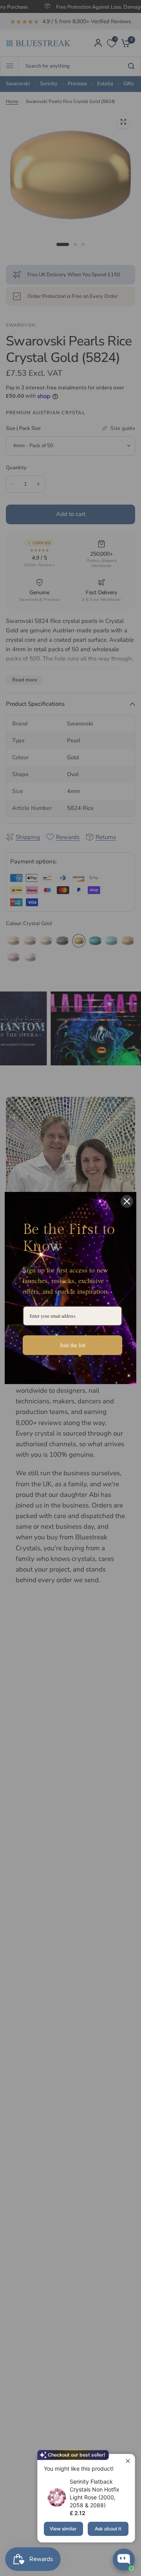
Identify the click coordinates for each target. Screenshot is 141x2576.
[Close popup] (128, 2461)
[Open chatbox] (124, 2559)
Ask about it (108, 2529)
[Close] (127, 1201)
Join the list (73, 1345)
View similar (63, 2529)
